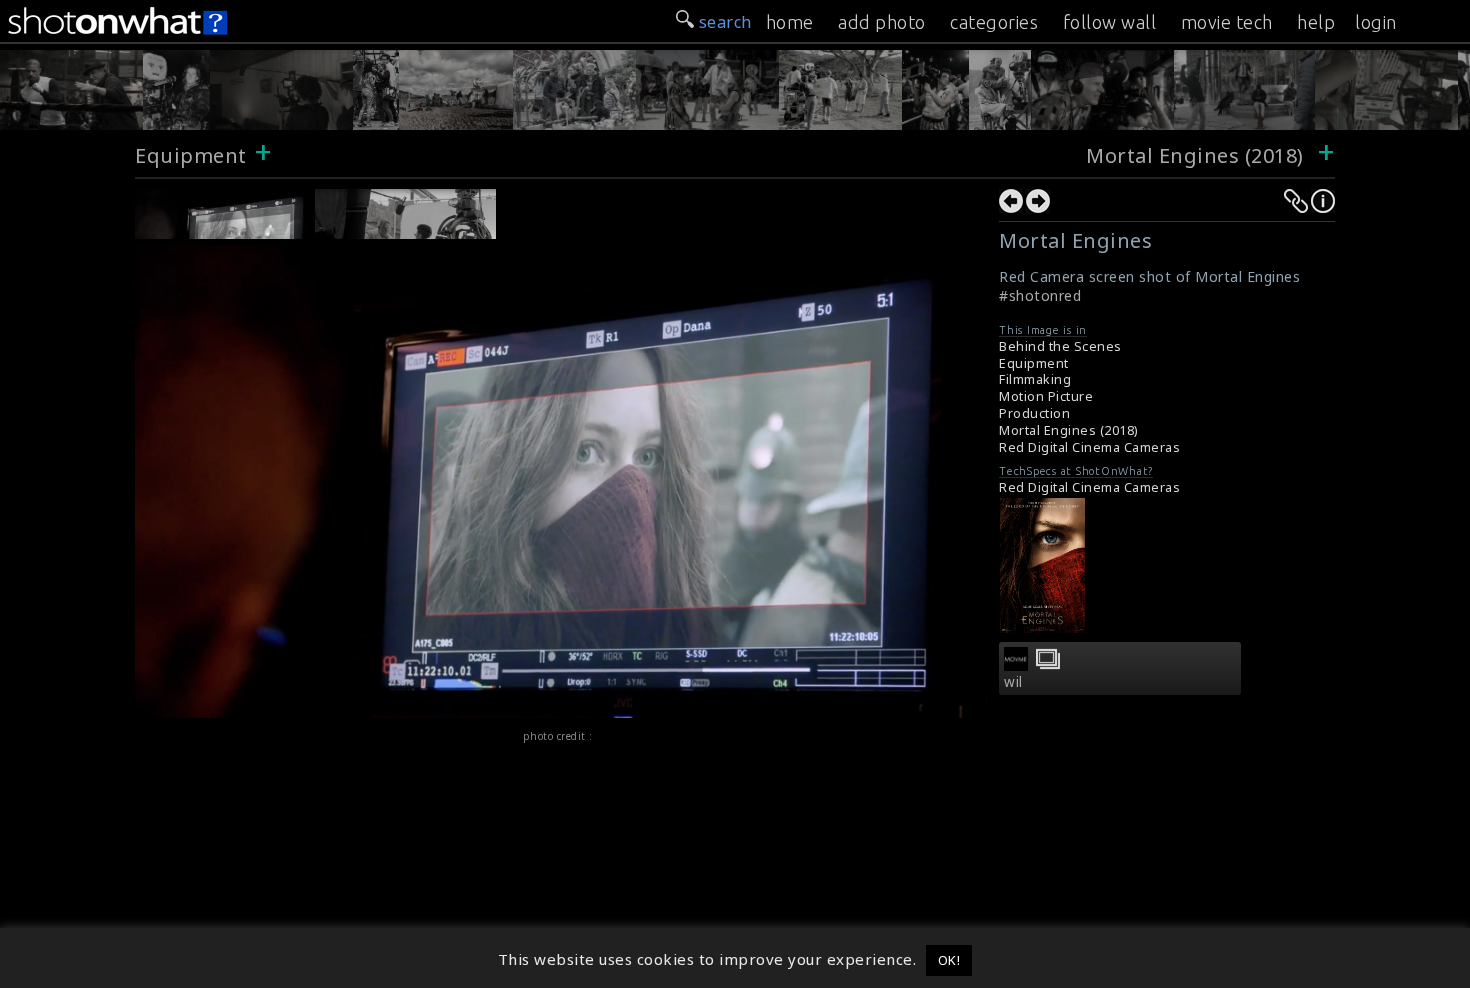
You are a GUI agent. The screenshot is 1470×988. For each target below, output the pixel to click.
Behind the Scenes (1060, 346)
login (1376, 22)
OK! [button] (949, 960)
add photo (882, 22)
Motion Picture (1046, 396)
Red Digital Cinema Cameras (1089, 447)
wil (1013, 682)
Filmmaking (1035, 379)
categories (994, 22)
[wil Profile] (1016, 665)
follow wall (1110, 22)
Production (1034, 413)
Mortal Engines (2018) (1197, 155)
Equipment (191, 155)
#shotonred (1040, 295)
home (790, 22)
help (1316, 22)
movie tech (1227, 22)
